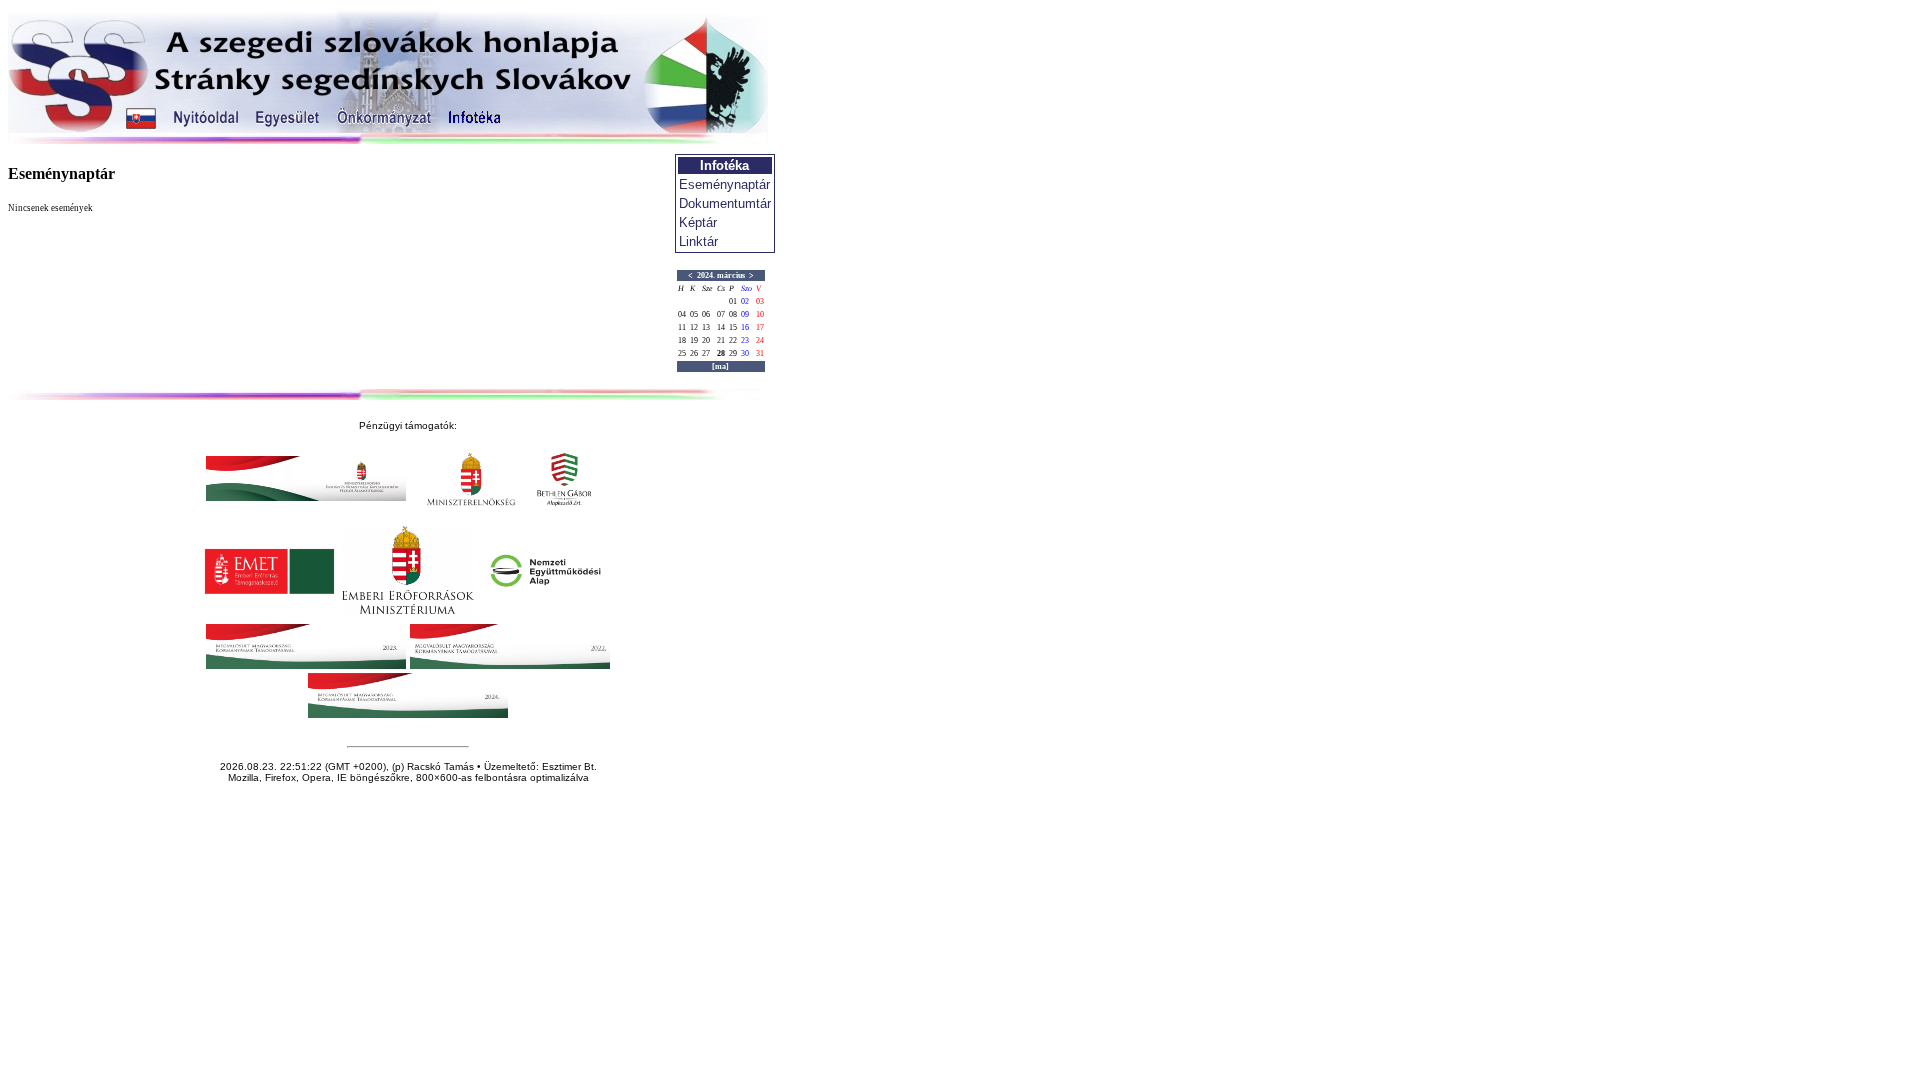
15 (733, 327)
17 (760, 327)
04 (682, 314)
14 (721, 327)
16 (745, 327)
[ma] (720, 366)
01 (733, 301)
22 (733, 340)
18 (682, 340)
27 (706, 353)
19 (694, 340)
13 (706, 327)
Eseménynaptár (724, 184)
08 (733, 314)
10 (760, 314)
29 (733, 353)
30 (745, 353)
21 (721, 340)
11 (682, 327)
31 (760, 353)
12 (694, 327)
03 (760, 301)
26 (694, 353)
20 (706, 340)
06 (706, 314)
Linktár (698, 241)
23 (745, 340)
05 (694, 314)
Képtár (698, 222)
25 (682, 353)
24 (760, 340)
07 (721, 314)
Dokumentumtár (725, 203)
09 (745, 314)
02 (745, 301)
